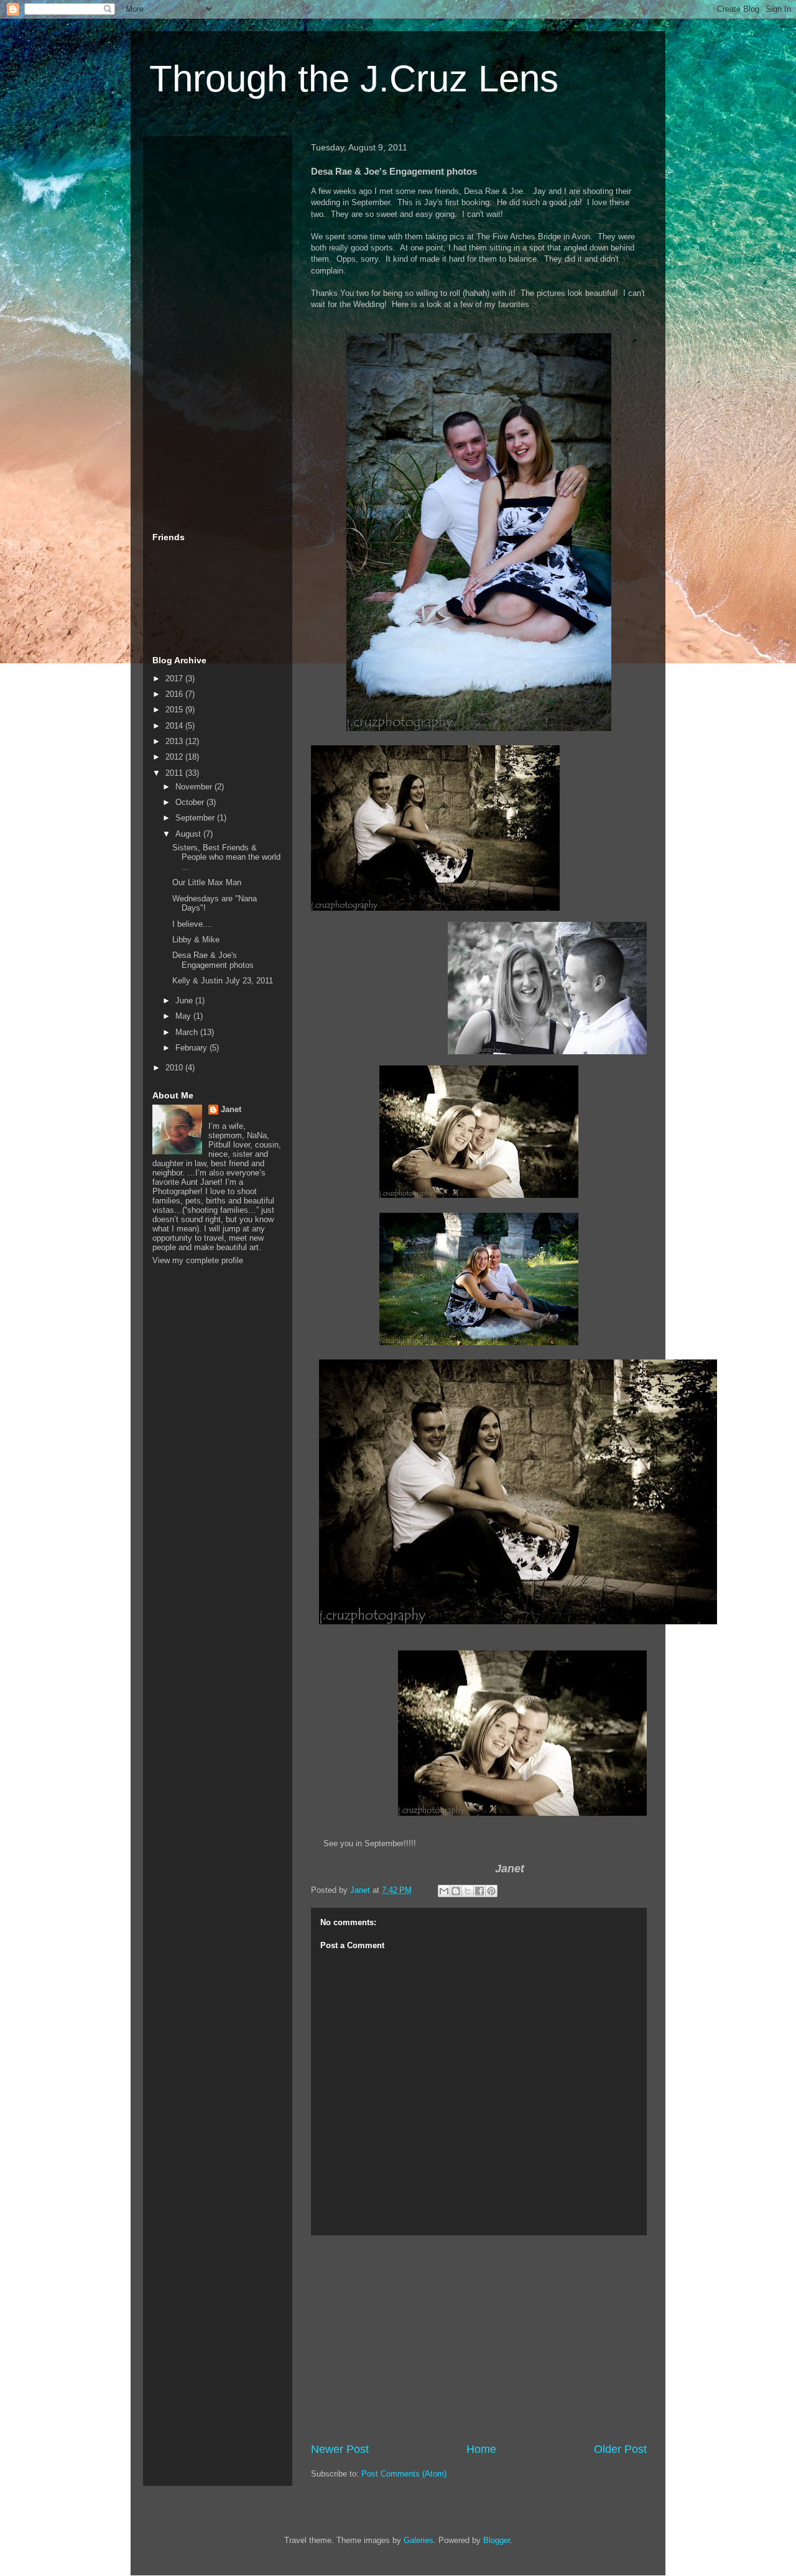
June (185, 1000)
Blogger (497, 2540)
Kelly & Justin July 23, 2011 (223, 981)
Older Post (620, 2449)
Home (481, 2449)
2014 (175, 726)
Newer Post (340, 2449)
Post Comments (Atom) (404, 2474)
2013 (175, 741)
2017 (175, 678)
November (195, 787)
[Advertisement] (479, 2339)
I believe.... (192, 924)
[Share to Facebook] (479, 1891)
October (191, 802)
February (192, 1048)
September (196, 818)
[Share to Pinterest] (491, 1891)
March (188, 1032)
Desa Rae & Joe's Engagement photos (213, 960)
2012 (175, 757)
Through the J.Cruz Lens (354, 79)
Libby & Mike (196, 940)
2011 (175, 773)
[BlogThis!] (456, 1891)
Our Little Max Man (207, 882)
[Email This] (444, 1891)
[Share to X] (468, 1891)
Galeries (419, 2540)
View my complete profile (198, 1260)
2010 (175, 1068)
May (184, 1016)
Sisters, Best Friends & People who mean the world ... (226, 857)
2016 (175, 694)
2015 (175, 710)
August (189, 834)
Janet (231, 1109)
